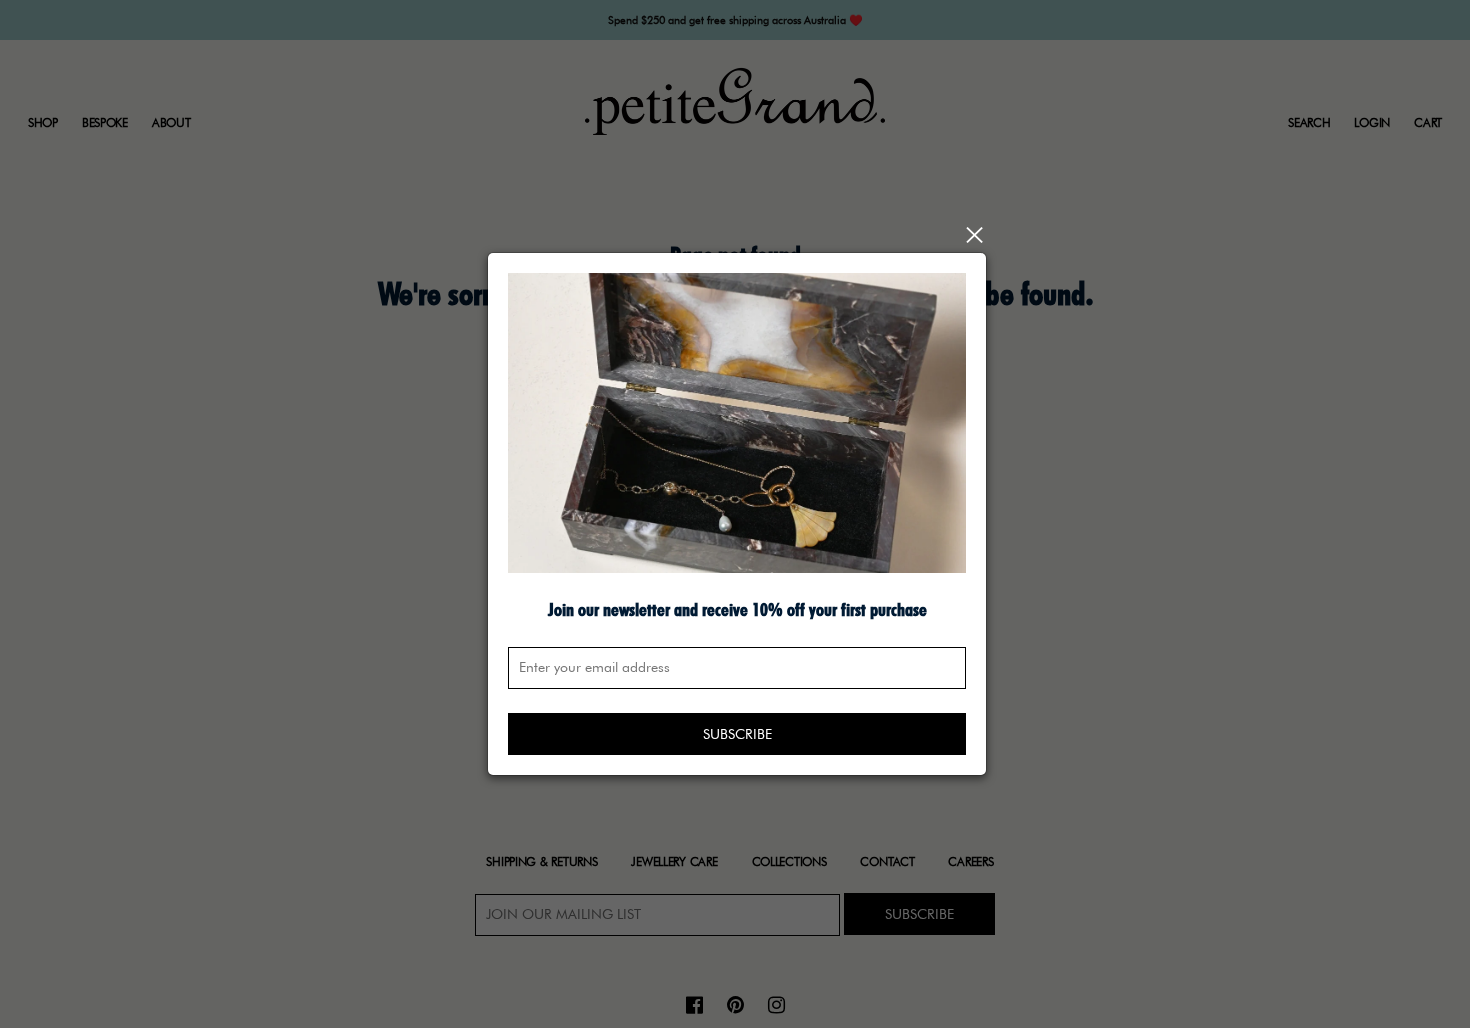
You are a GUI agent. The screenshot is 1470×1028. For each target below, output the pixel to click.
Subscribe (737, 734)
